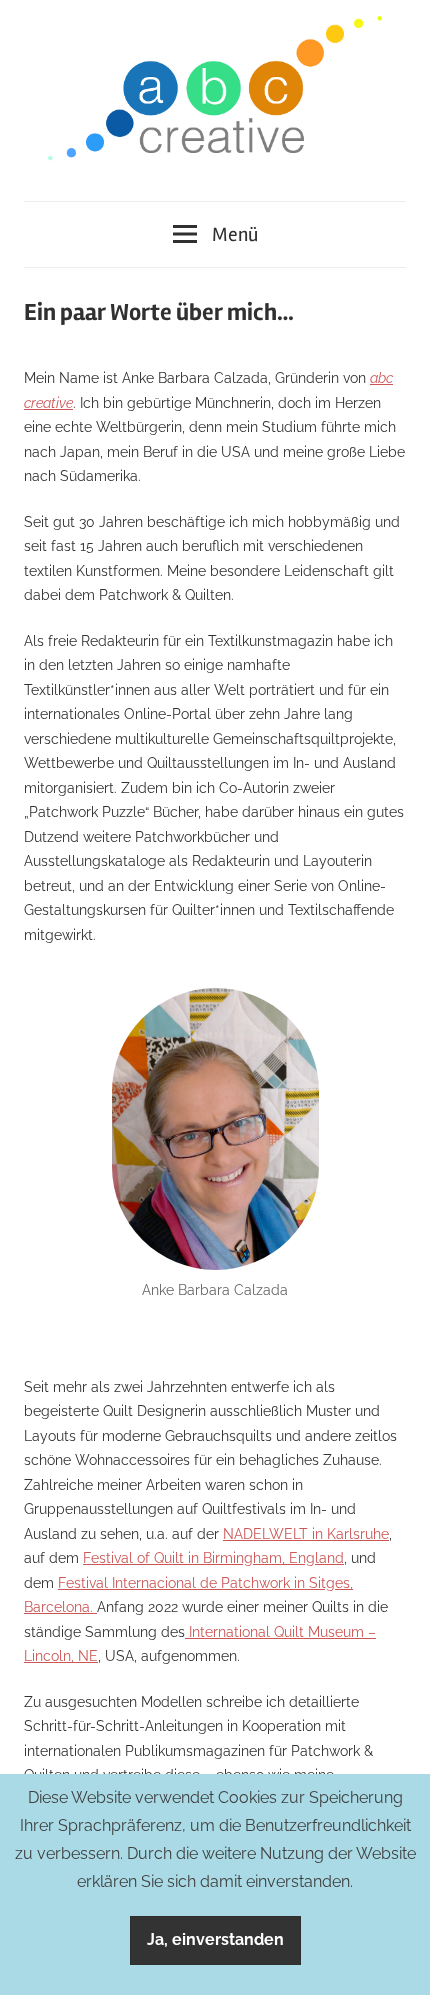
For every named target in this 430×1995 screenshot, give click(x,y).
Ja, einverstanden (215, 1939)
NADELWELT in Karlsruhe (306, 1534)
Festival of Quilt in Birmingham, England (213, 1558)
